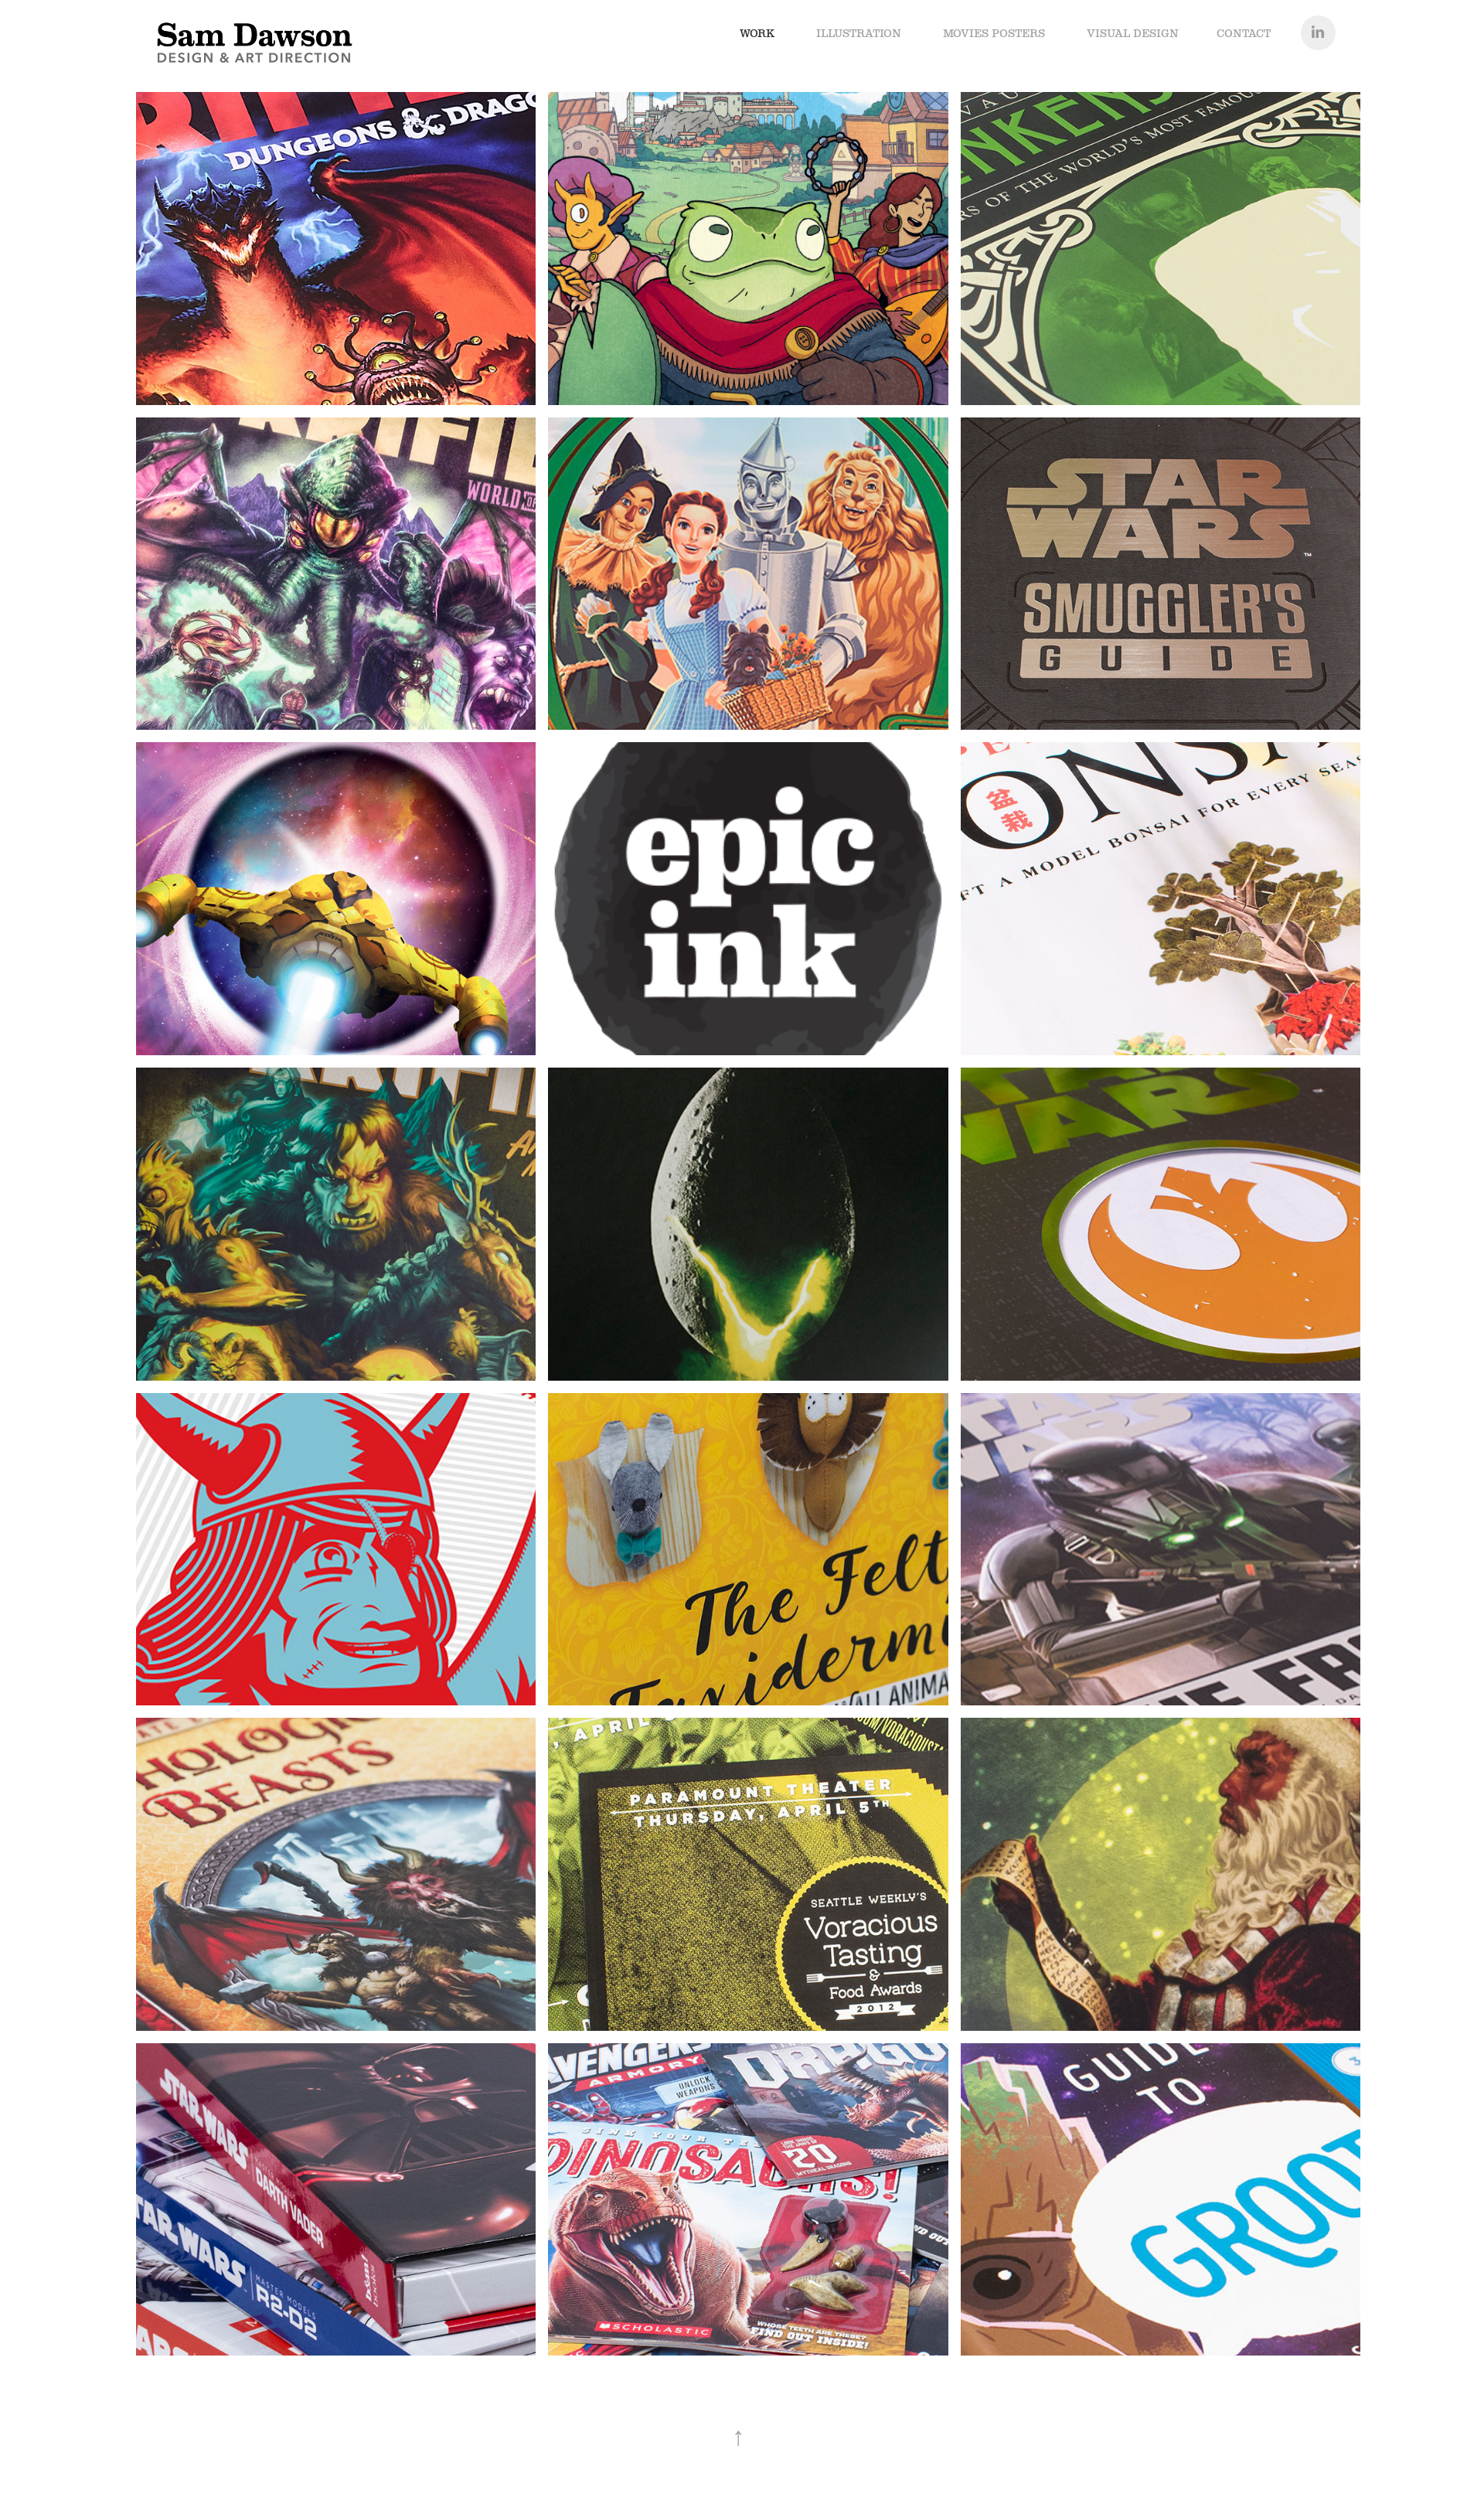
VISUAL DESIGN (1133, 33)
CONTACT (1244, 33)
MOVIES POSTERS (994, 33)
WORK (757, 33)
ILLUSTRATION (859, 33)
